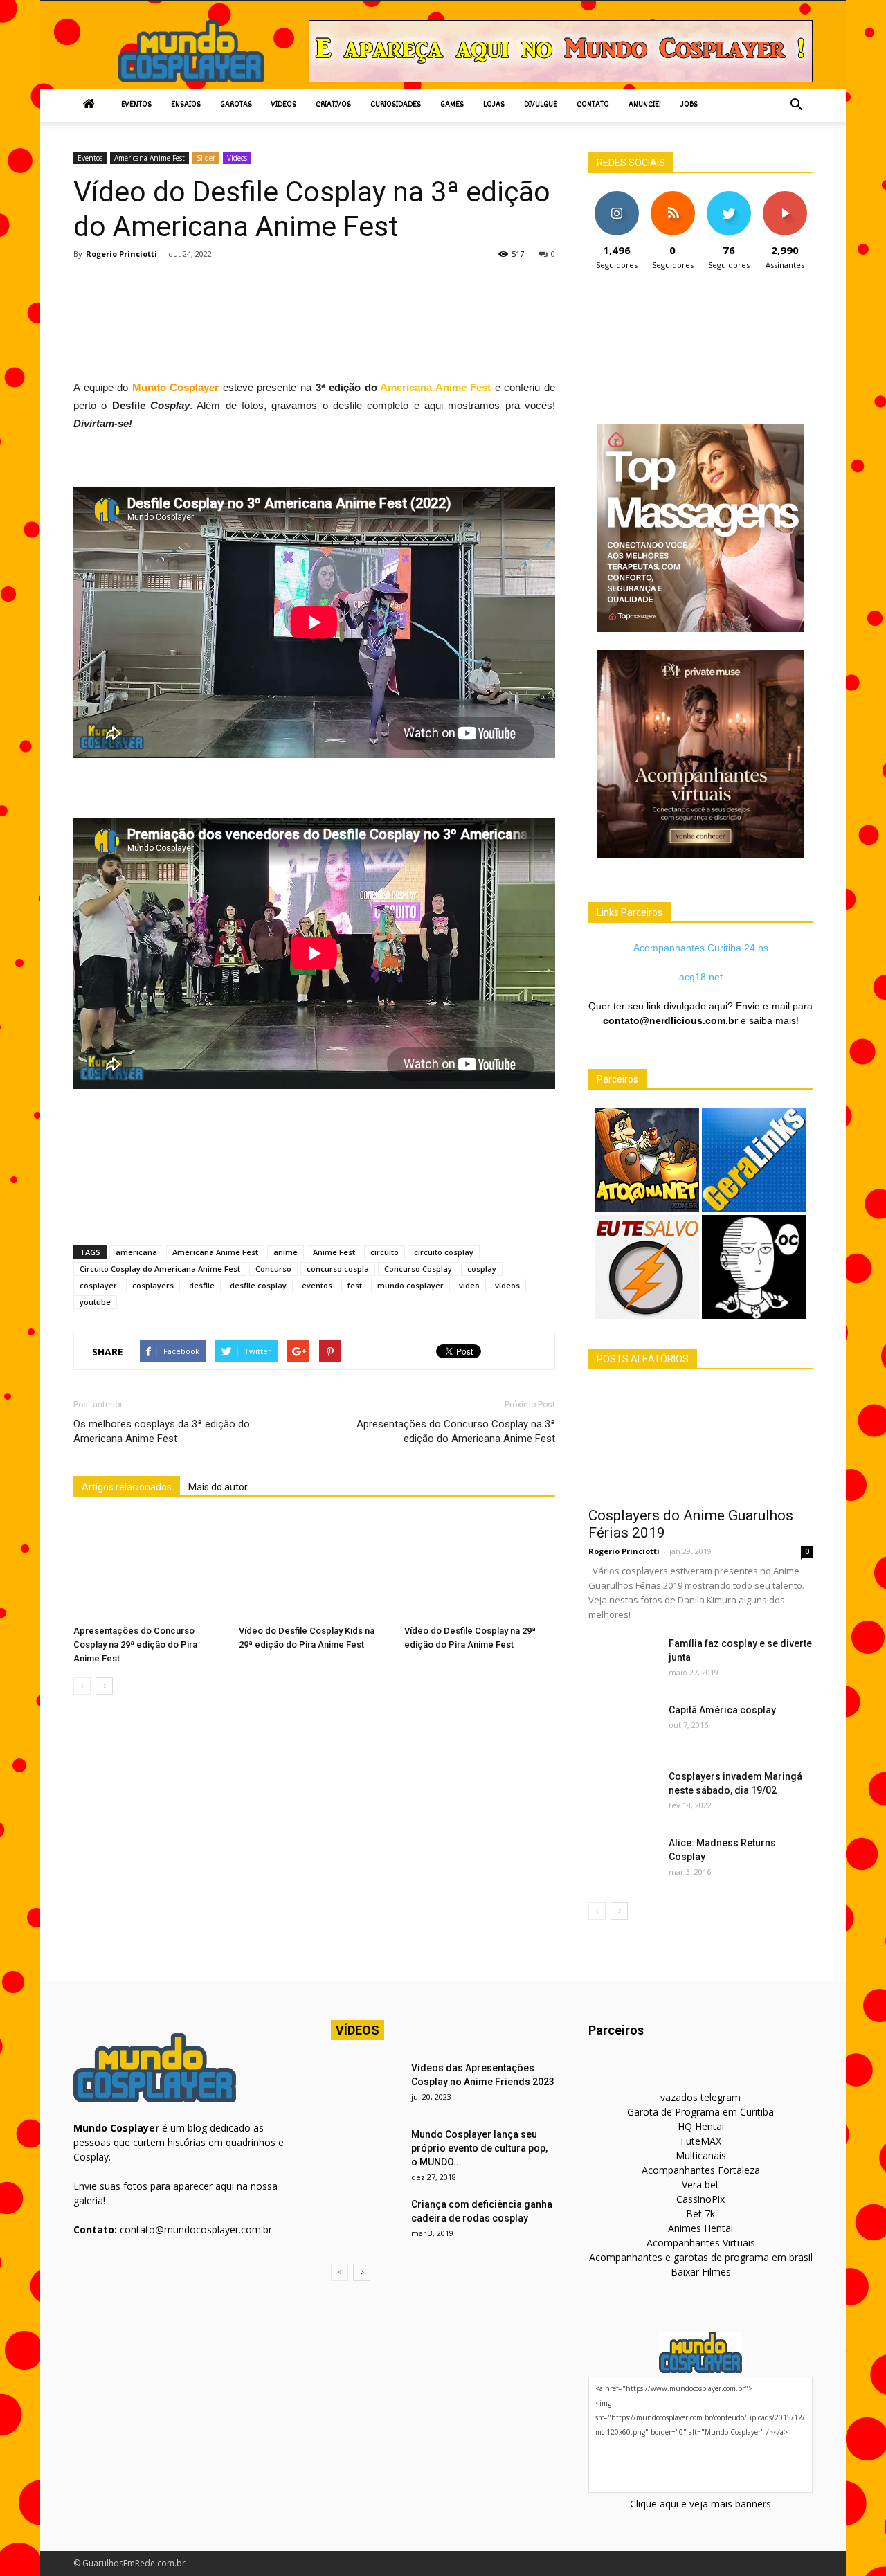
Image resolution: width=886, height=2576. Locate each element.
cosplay (482, 1269)
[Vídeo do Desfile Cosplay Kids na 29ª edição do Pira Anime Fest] (314, 1567)
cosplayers (153, 1285)
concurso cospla (338, 1269)
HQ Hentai (701, 2126)
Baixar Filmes (701, 2272)
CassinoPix (700, 2199)
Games (452, 105)
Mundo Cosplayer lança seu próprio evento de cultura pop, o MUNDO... (479, 2148)
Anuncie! (645, 105)
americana (136, 1252)
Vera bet (700, 2185)
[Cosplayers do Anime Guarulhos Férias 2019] (700, 1443)
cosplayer (98, 1285)
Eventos (136, 105)
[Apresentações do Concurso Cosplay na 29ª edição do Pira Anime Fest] (149, 1567)
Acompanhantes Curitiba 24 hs (701, 948)
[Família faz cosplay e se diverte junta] (623, 1661)
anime (286, 1252)
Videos (284, 105)
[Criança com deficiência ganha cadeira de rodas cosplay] (365, 2222)
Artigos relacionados (127, 1487)
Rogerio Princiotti (121, 254)
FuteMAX (701, 2141)
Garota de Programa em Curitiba (700, 2112)
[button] (796, 105)
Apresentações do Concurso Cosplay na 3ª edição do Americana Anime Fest (456, 1431)
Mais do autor (218, 1487)
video (469, 1285)
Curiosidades (396, 105)
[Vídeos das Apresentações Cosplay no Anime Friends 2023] (365, 2085)
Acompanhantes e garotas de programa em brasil (701, 2257)
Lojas (494, 105)
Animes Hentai (700, 2228)
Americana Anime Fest (150, 158)
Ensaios (186, 105)
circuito (385, 1252)
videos (507, 1285)
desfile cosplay (258, 1285)
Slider (206, 158)
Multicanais (701, 2155)
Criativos (333, 105)
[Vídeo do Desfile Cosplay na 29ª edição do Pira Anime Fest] (480, 1567)
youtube (95, 1302)
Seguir (616, 196)
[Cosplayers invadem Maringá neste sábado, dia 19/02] (623, 1794)
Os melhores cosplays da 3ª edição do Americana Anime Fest (162, 1431)
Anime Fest (334, 1252)
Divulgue (541, 105)
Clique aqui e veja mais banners (700, 2504)
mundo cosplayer (410, 1285)
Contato (593, 105)
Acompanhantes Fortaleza (701, 2170)
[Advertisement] (325, 306)
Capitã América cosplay (722, 1710)
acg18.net (701, 977)
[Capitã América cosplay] (623, 1727)
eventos (317, 1285)
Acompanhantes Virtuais (701, 2243)
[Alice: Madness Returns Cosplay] (623, 1860)
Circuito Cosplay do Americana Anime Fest (160, 1269)
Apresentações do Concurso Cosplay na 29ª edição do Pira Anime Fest (135, 1645)
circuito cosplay (444, 1252)
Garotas (236, 105)
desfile (202, 1285)
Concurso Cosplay (418, 1269)
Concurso (273, 1269)
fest (355, 1285)
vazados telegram (700, 2097)
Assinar (785, 196)
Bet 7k (700, 2214)
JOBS (689, 105)
